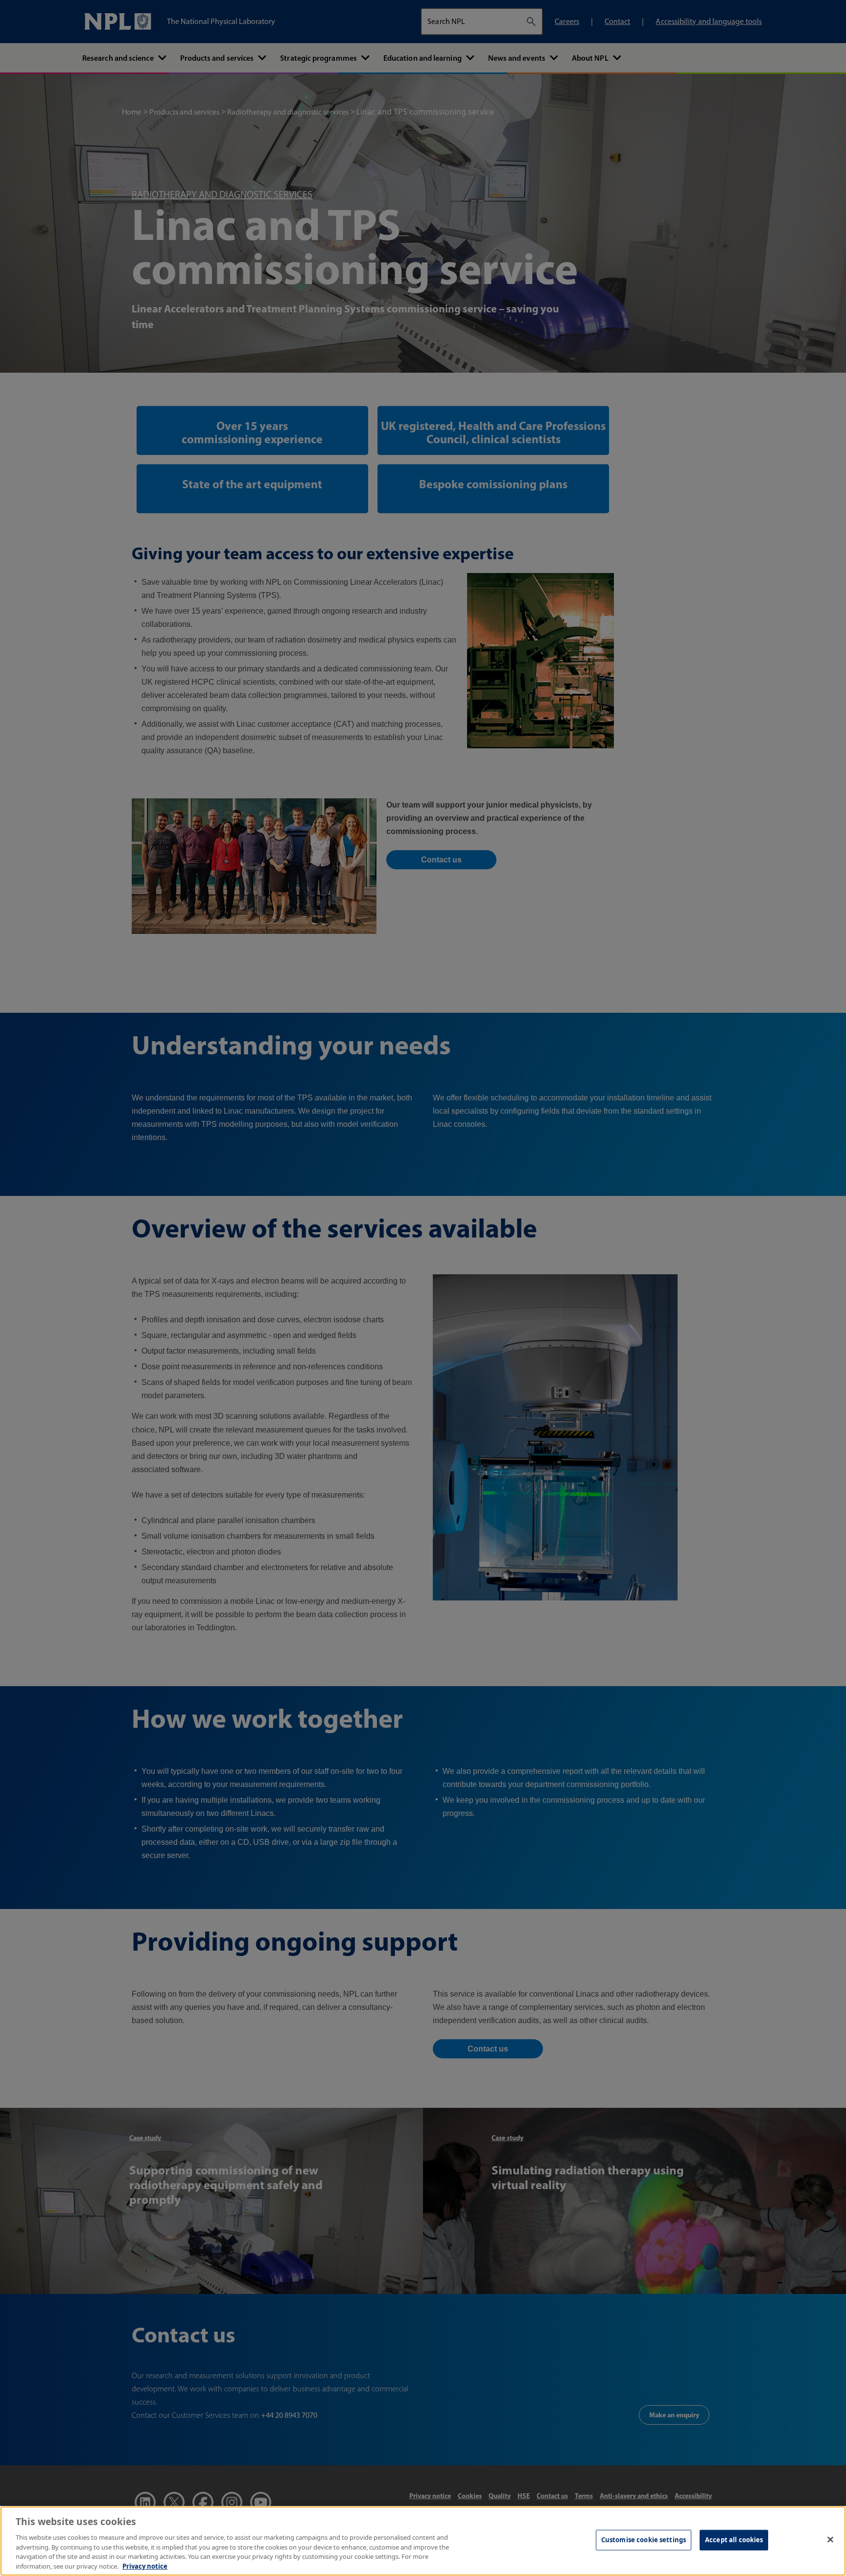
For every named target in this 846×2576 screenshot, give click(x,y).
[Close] (830, 2540)
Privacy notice (145, 2566)
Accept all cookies (734, 2540)
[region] (423, 2541)
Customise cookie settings (644, 2540)
